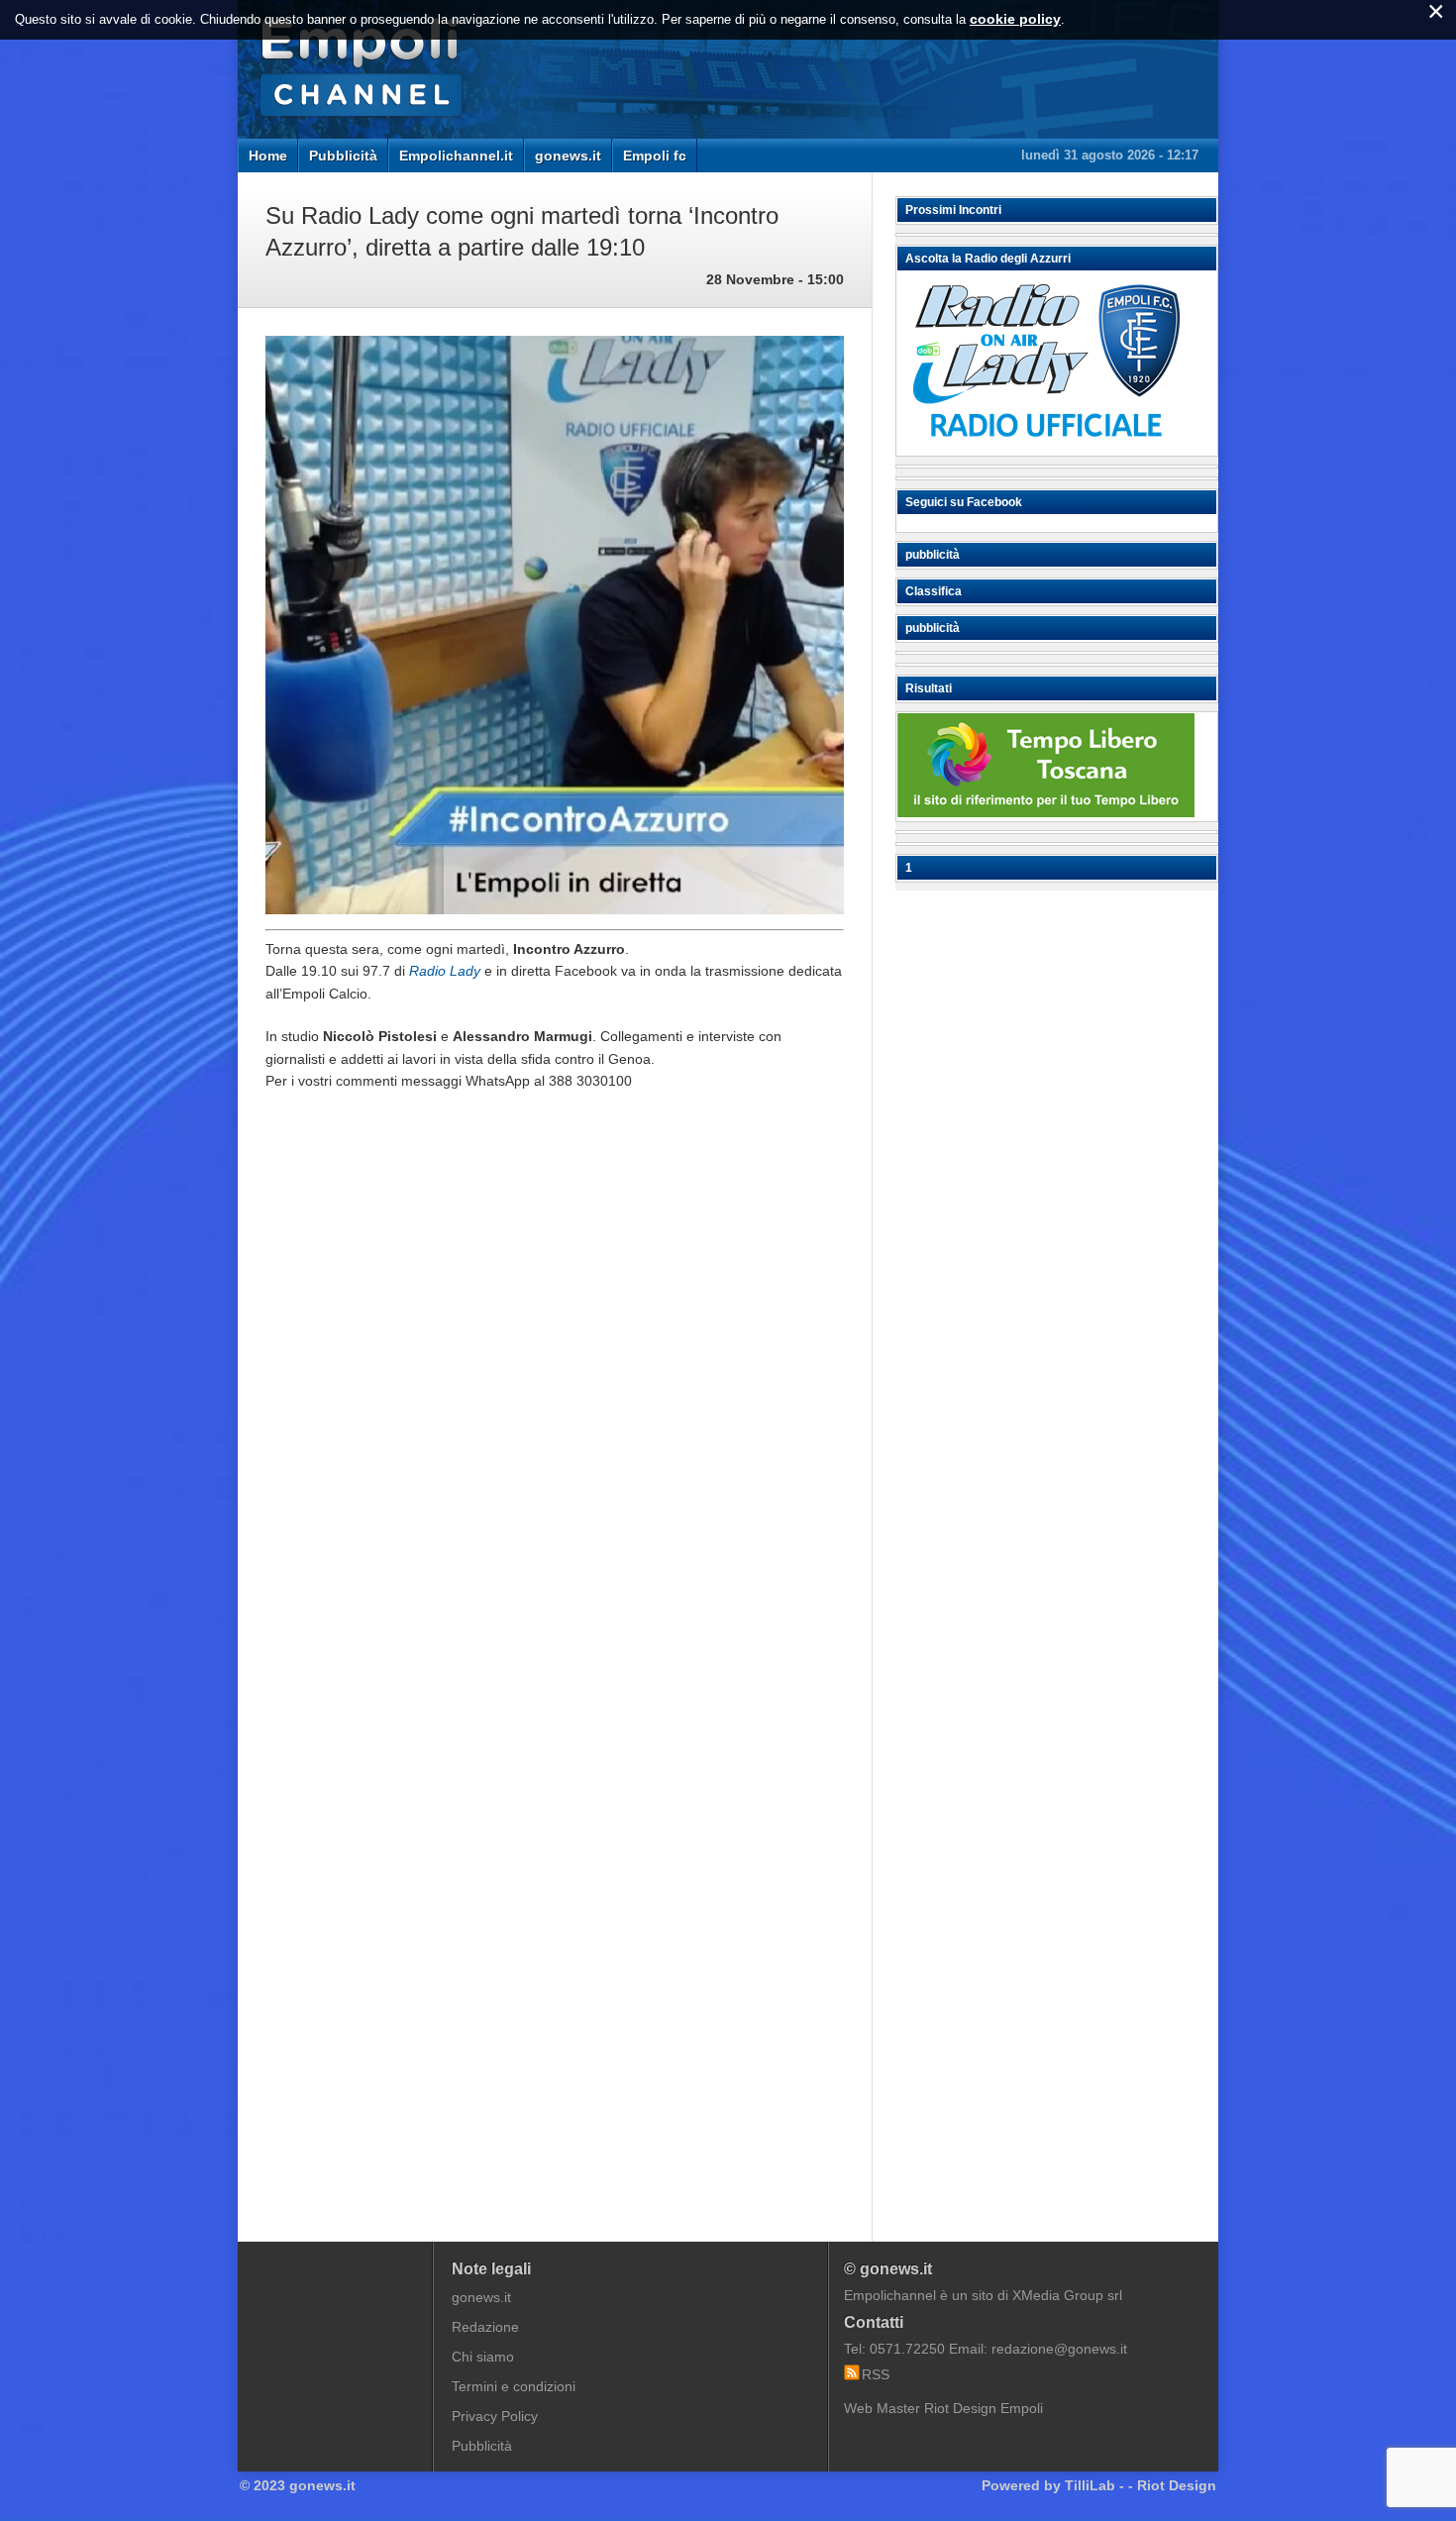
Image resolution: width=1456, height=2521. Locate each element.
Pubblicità (343, 156)
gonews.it (568, 156)
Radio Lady (445, 971)
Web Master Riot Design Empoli (943, 2408)
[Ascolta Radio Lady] (1046, 447)
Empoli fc (655, 156)
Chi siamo (483, 2357)
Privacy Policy (495, 2416)
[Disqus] (555, 1406)
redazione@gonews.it (1059, 2349)
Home (268, 156)
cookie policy (1015, 19)
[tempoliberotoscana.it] (1046, 812)
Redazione (485, 2327)
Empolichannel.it (456, 156)
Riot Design (1177, 2485)
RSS (876, 2374)
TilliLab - (1094, 2485)
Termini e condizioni (514, 2386)
